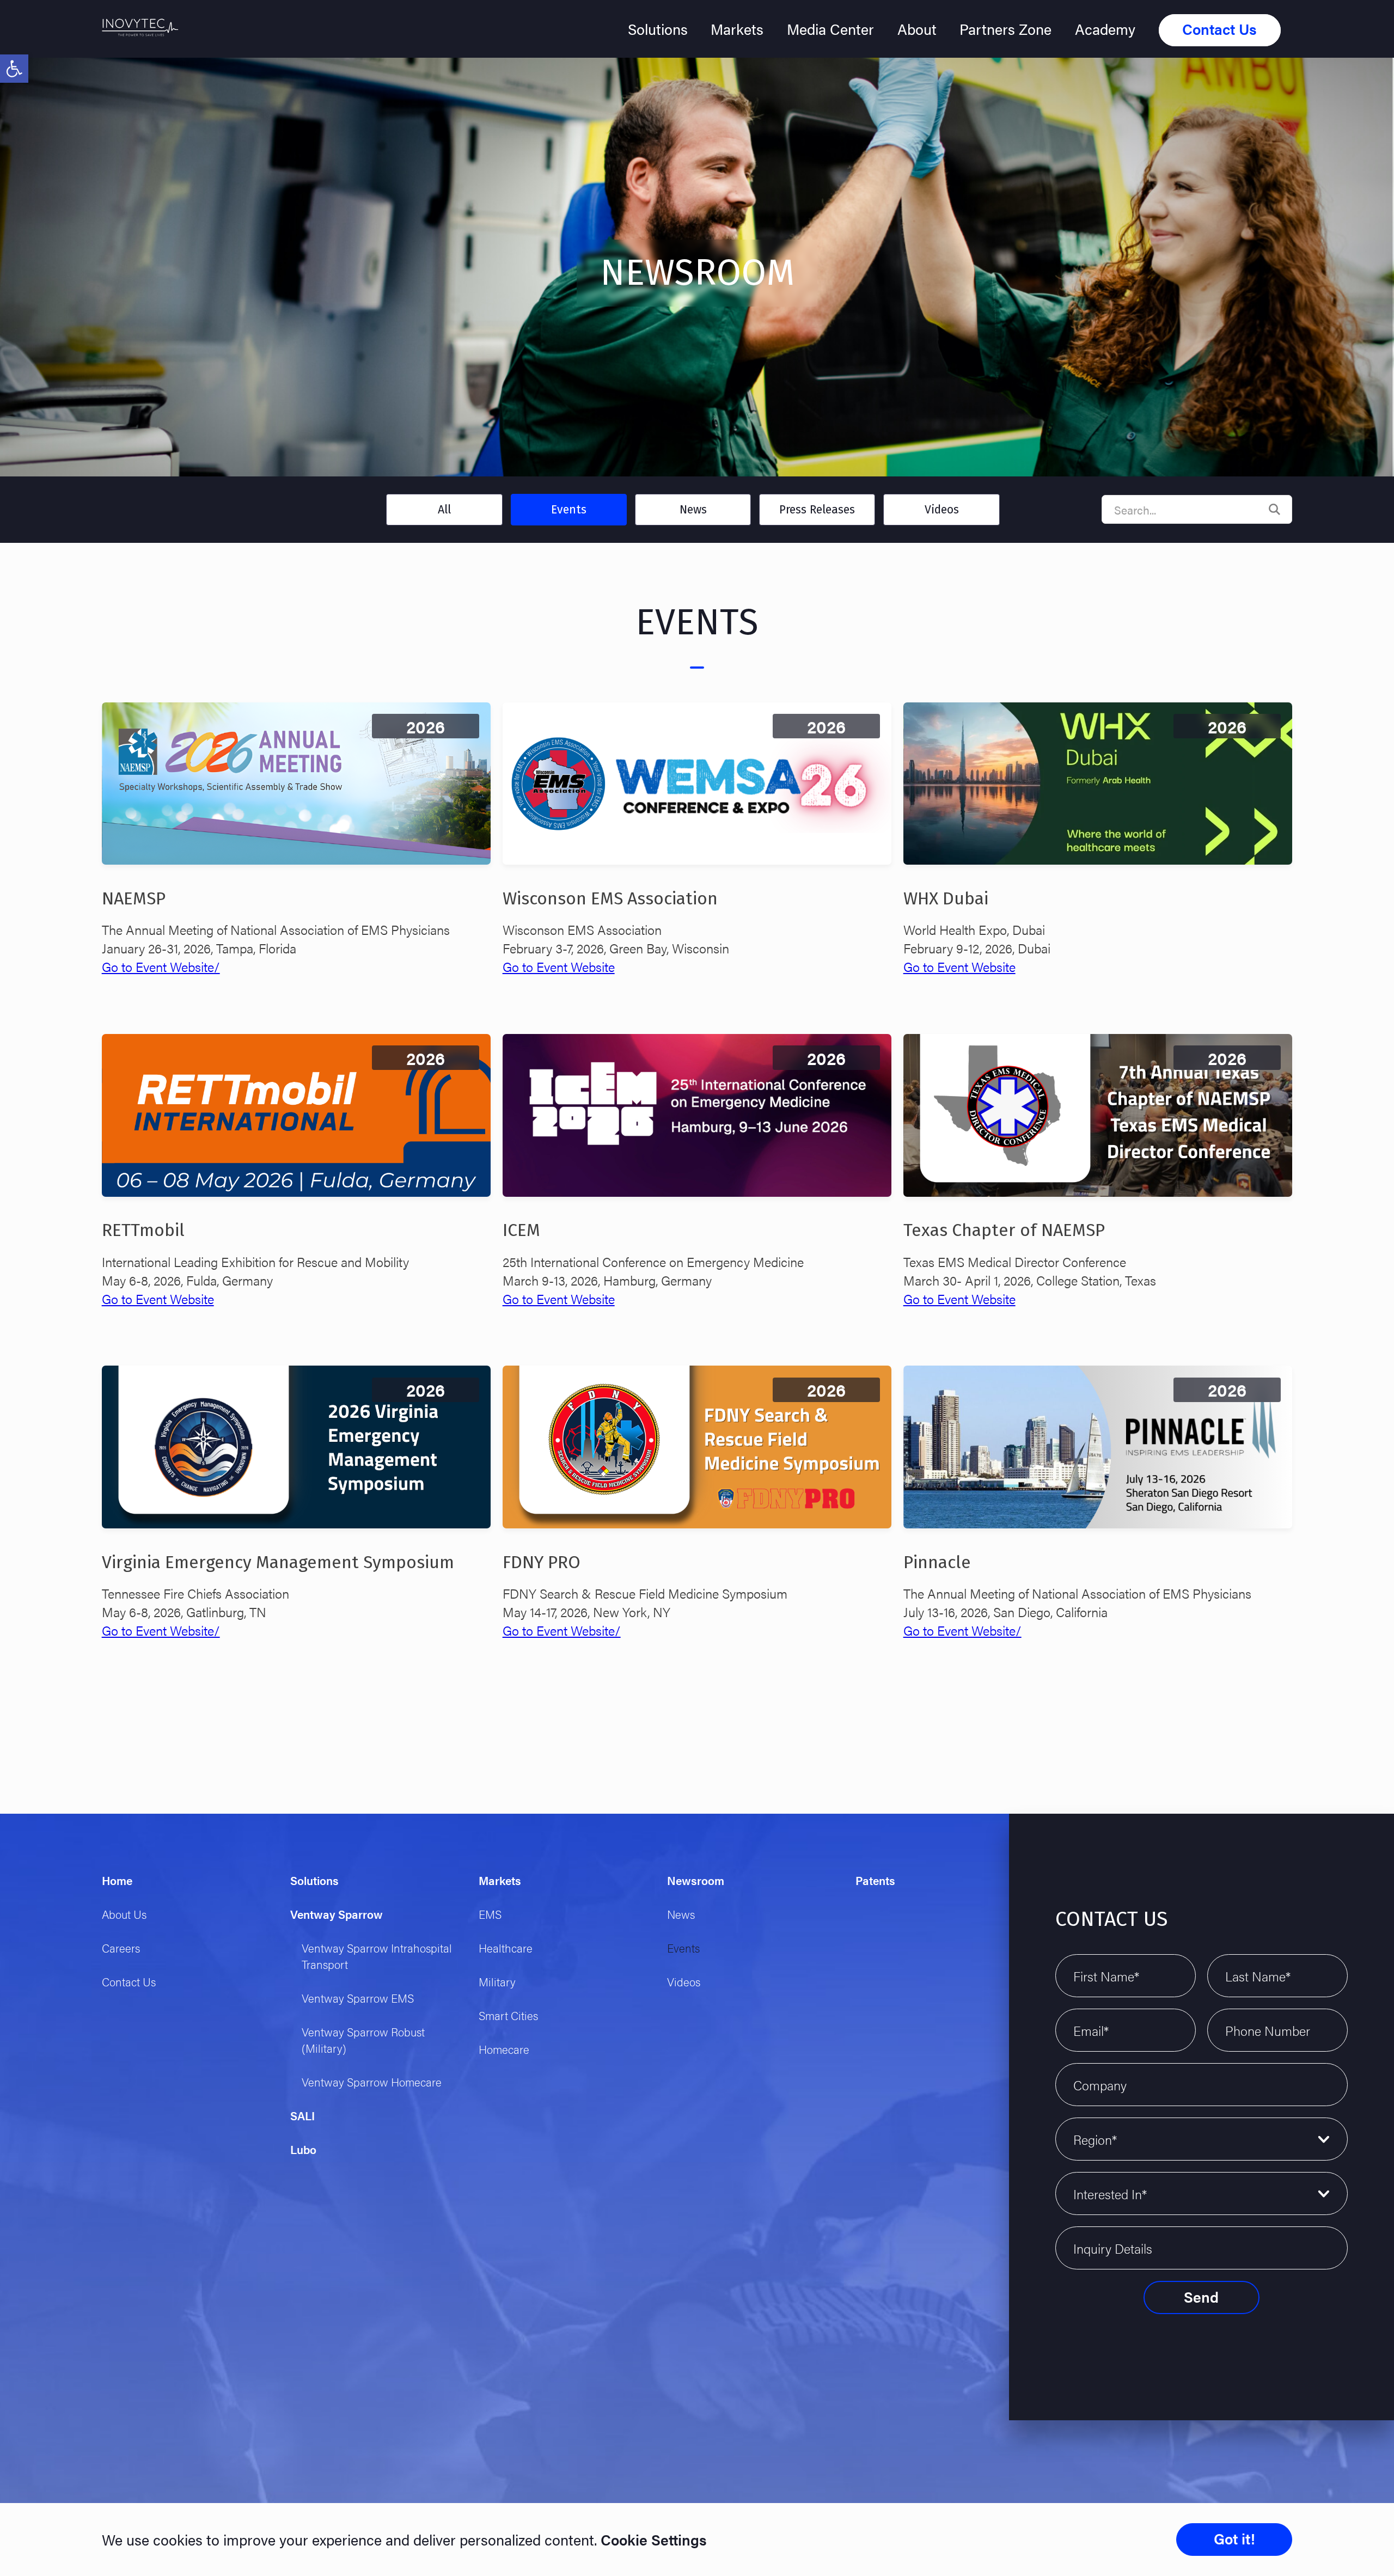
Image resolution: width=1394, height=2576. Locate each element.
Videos (942, 510)
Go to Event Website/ (161, 966)
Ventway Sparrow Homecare (372, 2082)
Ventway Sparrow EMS (358, 1998)
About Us (124, 1914)
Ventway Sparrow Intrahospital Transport (377, 1956)
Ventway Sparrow (337, 1914)
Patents (875, 1880)
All (444, 510)
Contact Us (1219, 29)
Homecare (504, 2049)
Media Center (830, 29)
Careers (121, 1948)
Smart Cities (508, 2015)
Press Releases (817, 510)
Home (117, 1880)
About (917, 29)
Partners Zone (1005, 29)
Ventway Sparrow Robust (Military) (363, 2040)
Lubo (303, 2149)
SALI (302, 2115)
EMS (490, 1914)
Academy (1105, 29)
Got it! (1234, 2538)
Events (569, 510)
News (693, 510)
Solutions (658, 29)
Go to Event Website (559, 966)
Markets (737, 29)
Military (497, 1981)
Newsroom (696, 1880)
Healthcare (506, 1948)
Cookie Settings (652, 2540)
